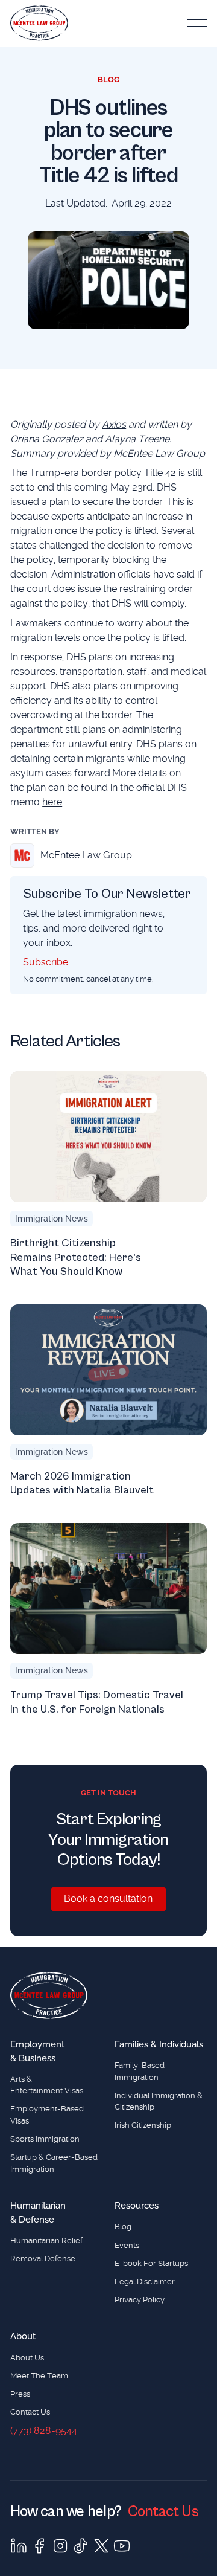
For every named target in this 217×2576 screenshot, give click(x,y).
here (52, 802)
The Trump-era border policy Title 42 (93, 473)
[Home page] (49, 1995)
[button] (197, 23)
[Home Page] (39, 23)
